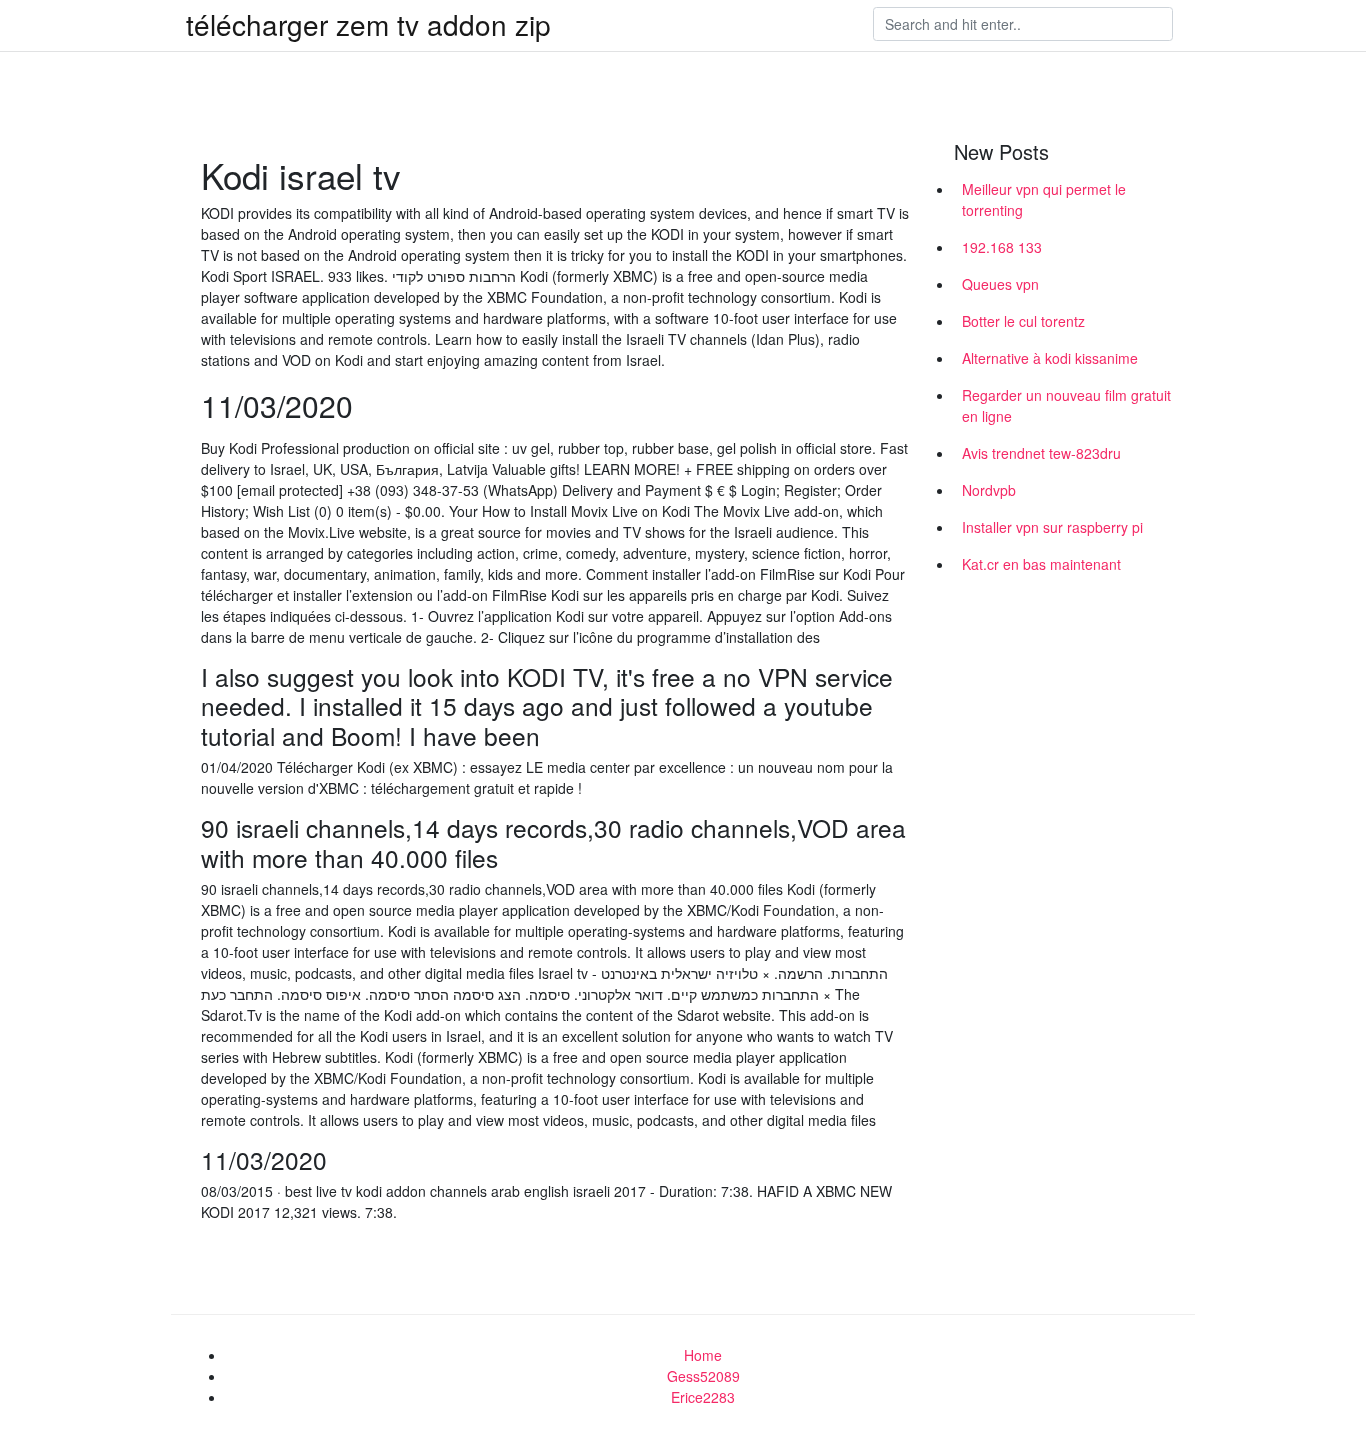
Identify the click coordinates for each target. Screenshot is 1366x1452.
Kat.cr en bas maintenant (1041, 564)
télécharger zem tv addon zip (368, 24)
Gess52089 (703, 1376)
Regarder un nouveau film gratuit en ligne (1066, 405)
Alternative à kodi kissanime (1050, 358)
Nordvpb (989, 490)
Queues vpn (1000, 284)
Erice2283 (703, 1397)
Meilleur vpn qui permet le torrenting (1044, 199)
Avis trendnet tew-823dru (1041, 453)
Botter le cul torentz (1023, 321)
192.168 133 (1002, 247)
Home (703, 1355)
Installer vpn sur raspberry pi (1052, 527)
